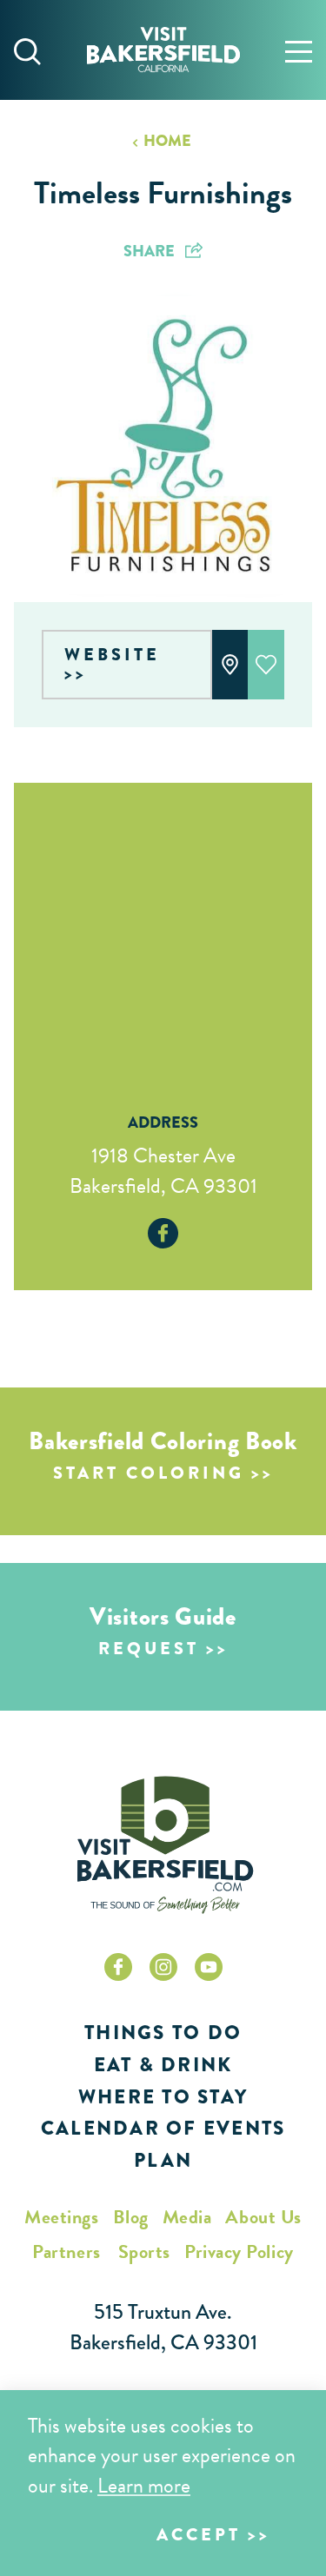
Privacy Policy (239, 2252)
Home (167, 141)
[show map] (230, 665)
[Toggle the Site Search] (27, 50)
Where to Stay (163, 2097)
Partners (66, 2252)
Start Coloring (149, 1473)
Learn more (144, 2486)
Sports (144, 2252)
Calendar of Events (163, 2128)
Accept (199, 2535)
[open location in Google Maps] (163, 926)
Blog (131, 2217)
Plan (163, 2160)
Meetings (61, 2217)
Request (149, 1649)
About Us (263, 2217)
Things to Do (163, 2033)
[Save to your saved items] (266, 665)
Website (112, 655)
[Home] (163, 50)
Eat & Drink (163, 2065)
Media (187, 2217)
